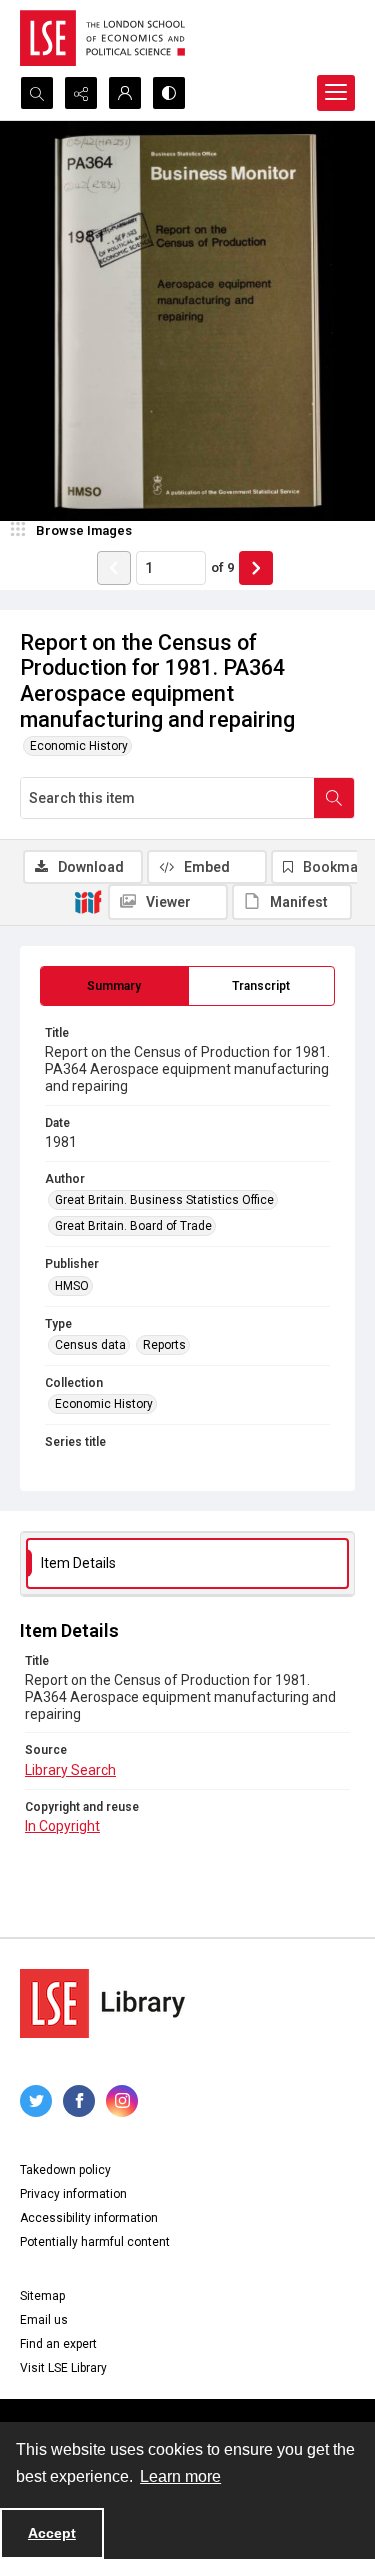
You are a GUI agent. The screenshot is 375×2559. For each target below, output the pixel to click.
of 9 (222, 567)
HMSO (72, 1286)
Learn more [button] (180, 2476)
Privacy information (73, 2194)
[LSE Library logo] (102, 2003)
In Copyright (62, 1826)
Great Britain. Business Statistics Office (164, 1200)
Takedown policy (65, 2170)
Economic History (79, 746)
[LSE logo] (102, 38)
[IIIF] (88, 901)
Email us (44, 2320)
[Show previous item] (114, 568)
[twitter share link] (36, 2101)
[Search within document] (334, 798)
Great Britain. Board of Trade (133, 1226)
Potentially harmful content (95, 2242)
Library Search (70, 1770)
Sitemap (42, 2296)
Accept (52, 2533)
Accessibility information (89, 2218)
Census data (90, 1345)
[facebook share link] (79, 2101)
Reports (164, 1345)
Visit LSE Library (63, 2368)
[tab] (114, 986)
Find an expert (58, 2344)
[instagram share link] (122, 2101)
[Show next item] (256, 568)
